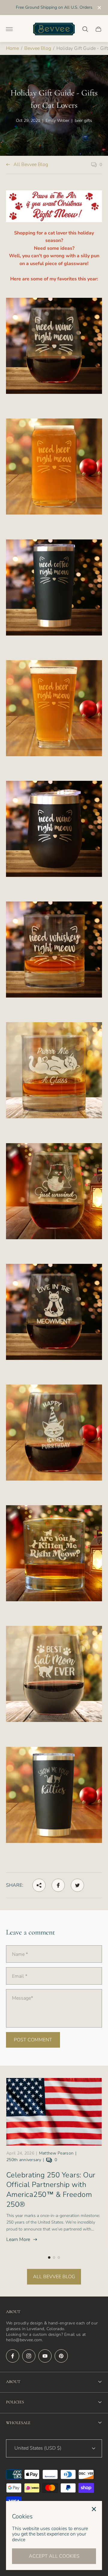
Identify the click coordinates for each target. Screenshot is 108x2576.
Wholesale (18, 2423)
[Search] (85, 29)
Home (12, 48)
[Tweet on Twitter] (77, 1885)
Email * (20, 1976)
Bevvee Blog (38, 48)
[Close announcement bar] (99, 8)
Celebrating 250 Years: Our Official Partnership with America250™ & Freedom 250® (51, 2190)
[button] (49, 2257)
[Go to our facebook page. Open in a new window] (13, 2356)
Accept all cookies (54, 2556)
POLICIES (15, 2402)
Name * (20, 1954)
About (13, 2382)
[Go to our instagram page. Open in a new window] (29, 2356)
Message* (22, 1998)
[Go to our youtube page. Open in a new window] (45, 2356)
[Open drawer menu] (9, 29)
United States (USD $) (38, 2448)
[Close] (94, 2509)
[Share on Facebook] (58, 1885)
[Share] (39, 1885)
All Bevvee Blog (31, 165)
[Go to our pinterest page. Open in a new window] (61, 2356)
